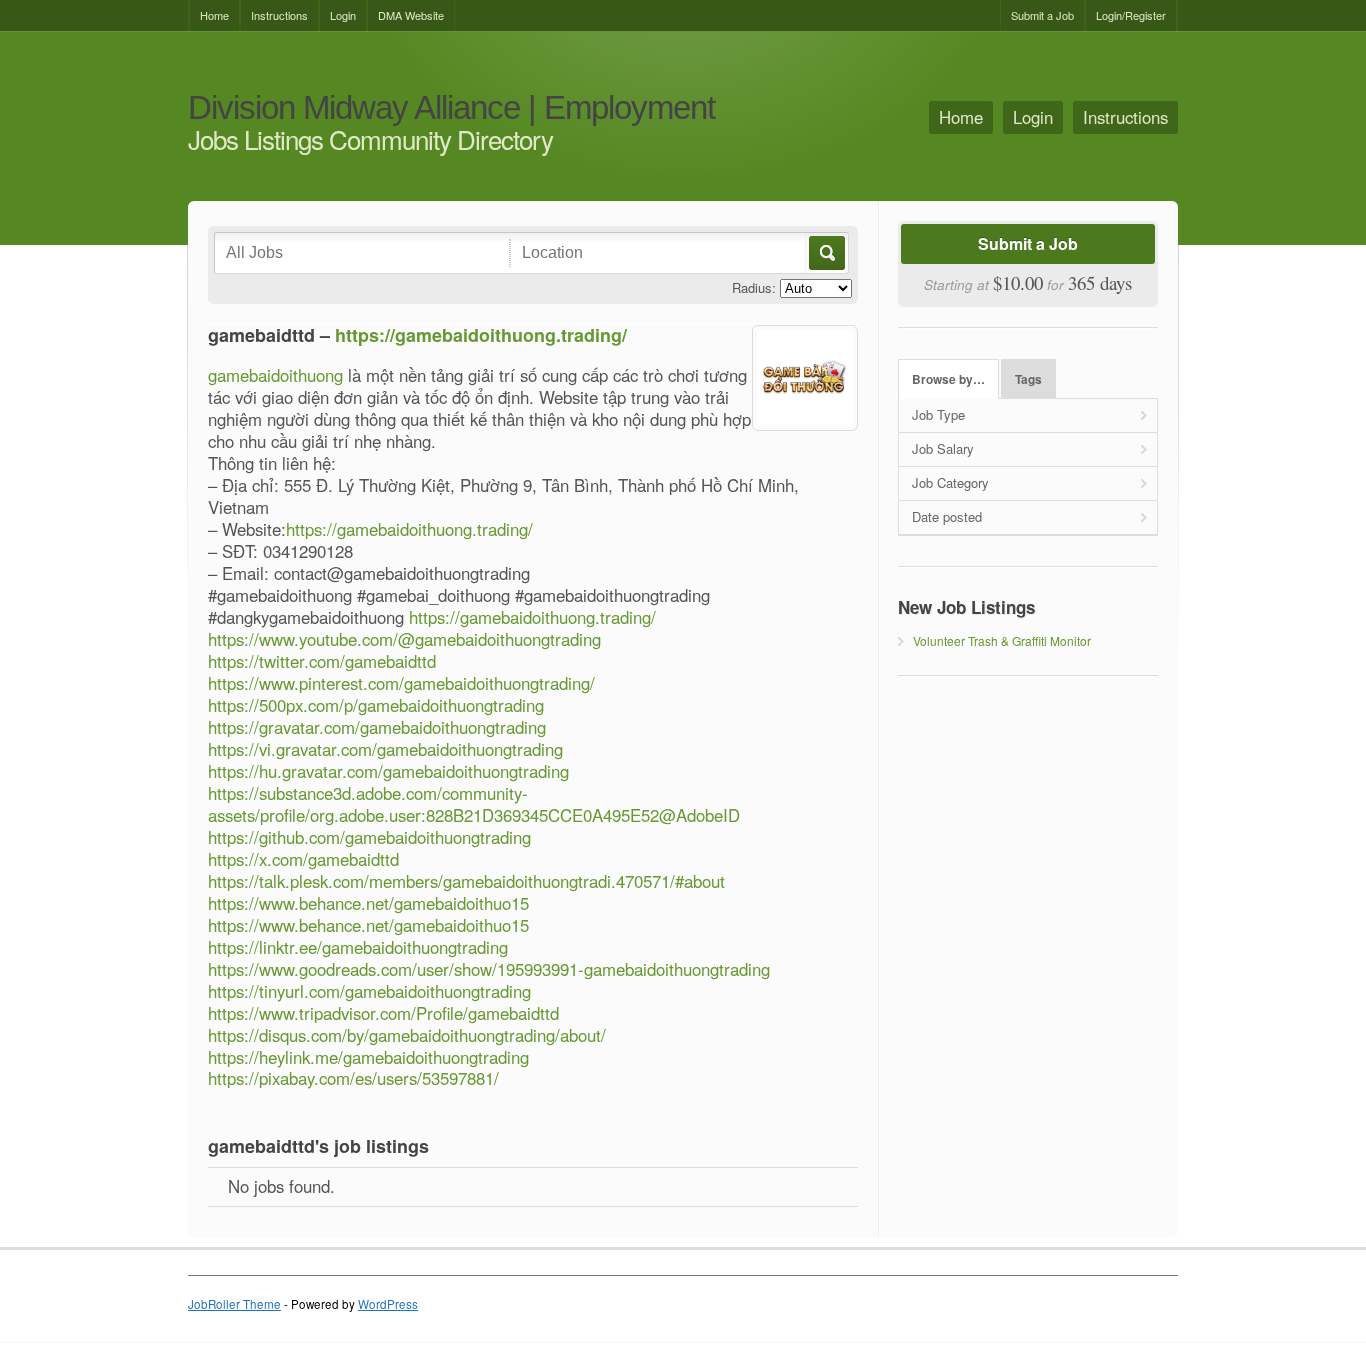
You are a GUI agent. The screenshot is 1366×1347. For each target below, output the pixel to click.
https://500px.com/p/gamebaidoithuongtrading (376, 705)
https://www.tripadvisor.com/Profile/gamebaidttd (383, 1013)
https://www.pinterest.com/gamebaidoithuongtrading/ (401, 683)
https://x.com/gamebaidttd (303, 859)
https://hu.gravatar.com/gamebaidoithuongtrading (388, 771)
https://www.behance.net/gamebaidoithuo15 (368, 903)
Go (825, 253)
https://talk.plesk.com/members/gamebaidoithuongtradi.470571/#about (466, 881)
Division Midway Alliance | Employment (451, 108)
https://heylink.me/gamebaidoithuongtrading (368, 1057)
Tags (1028, 379)
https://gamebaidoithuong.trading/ (481, 335)
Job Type (938, 414)
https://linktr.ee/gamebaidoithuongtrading (358, 947)
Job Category (950, 482)
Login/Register (1131, 15)
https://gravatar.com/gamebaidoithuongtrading (377, 727)
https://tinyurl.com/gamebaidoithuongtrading (369, 991)
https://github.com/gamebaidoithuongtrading (369, 837)
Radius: (754, 287)
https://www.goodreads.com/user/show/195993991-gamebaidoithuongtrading (489, 969)
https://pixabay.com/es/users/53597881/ (353, 1078)
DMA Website (411, 15)
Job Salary (943, 448)
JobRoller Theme (234, 1304)
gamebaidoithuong (275, 375)
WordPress (388, 1304)
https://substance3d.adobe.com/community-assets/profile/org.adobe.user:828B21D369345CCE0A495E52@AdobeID (474, 804)
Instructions (279, 15)
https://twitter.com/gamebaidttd (322, 661)
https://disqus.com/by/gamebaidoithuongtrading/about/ (407, 1035)
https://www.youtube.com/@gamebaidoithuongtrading (404, 639)
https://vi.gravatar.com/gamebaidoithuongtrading (385, 749)
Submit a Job (1042, 15)
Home (214, 15)
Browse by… (948, 379)
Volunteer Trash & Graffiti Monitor (1002, 640)
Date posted (947, 516)
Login (343, 15)
